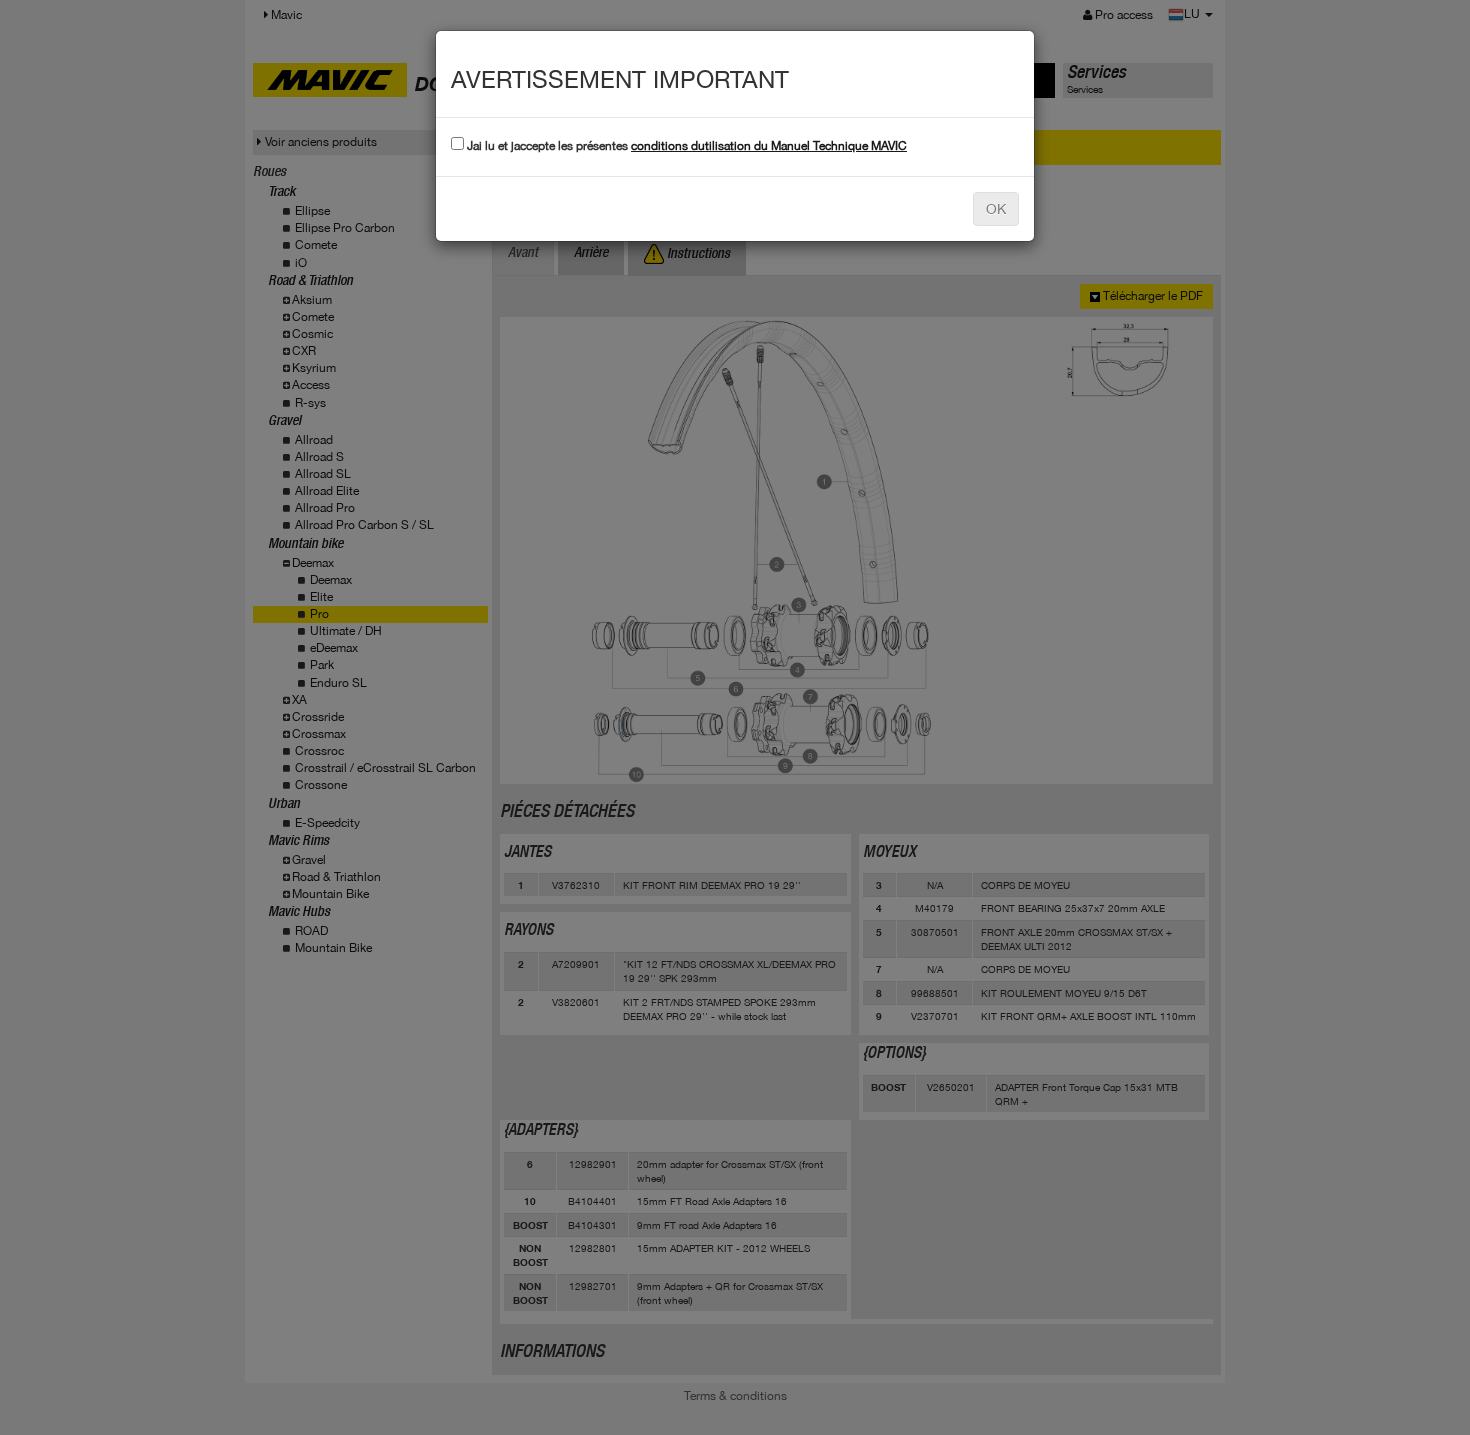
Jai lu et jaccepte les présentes (685, 146)
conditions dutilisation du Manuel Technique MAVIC (769, 146)
